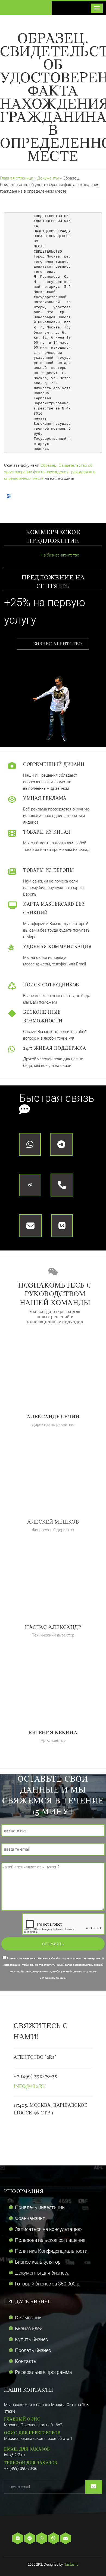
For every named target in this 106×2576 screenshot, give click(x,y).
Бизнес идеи (29, 2328)
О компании (28, 2318)
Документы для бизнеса (42, 2273)
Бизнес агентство (58, 644)
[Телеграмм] (30, 2539)
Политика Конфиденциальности (51, 2251)
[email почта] (66, 2539)
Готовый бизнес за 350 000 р (47, 2284)
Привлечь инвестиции (40, 2207)
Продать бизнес (33, 2350)
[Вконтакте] (18, 2539)
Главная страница (17, 178)
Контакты (26, 2361)
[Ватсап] (42, 2539)
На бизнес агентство (59, 555)
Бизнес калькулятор (38, 2262)
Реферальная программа (43, 2372)
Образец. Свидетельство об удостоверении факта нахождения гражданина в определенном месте (50, 472)
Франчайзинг (30, 2218)
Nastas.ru (71, 2564)
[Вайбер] (54, 2539)
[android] (83, 2539)
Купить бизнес (31, 2339)
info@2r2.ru (30, 2087)
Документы (49, 178)
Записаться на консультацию (48, 2229)
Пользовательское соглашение (50, 2240)
